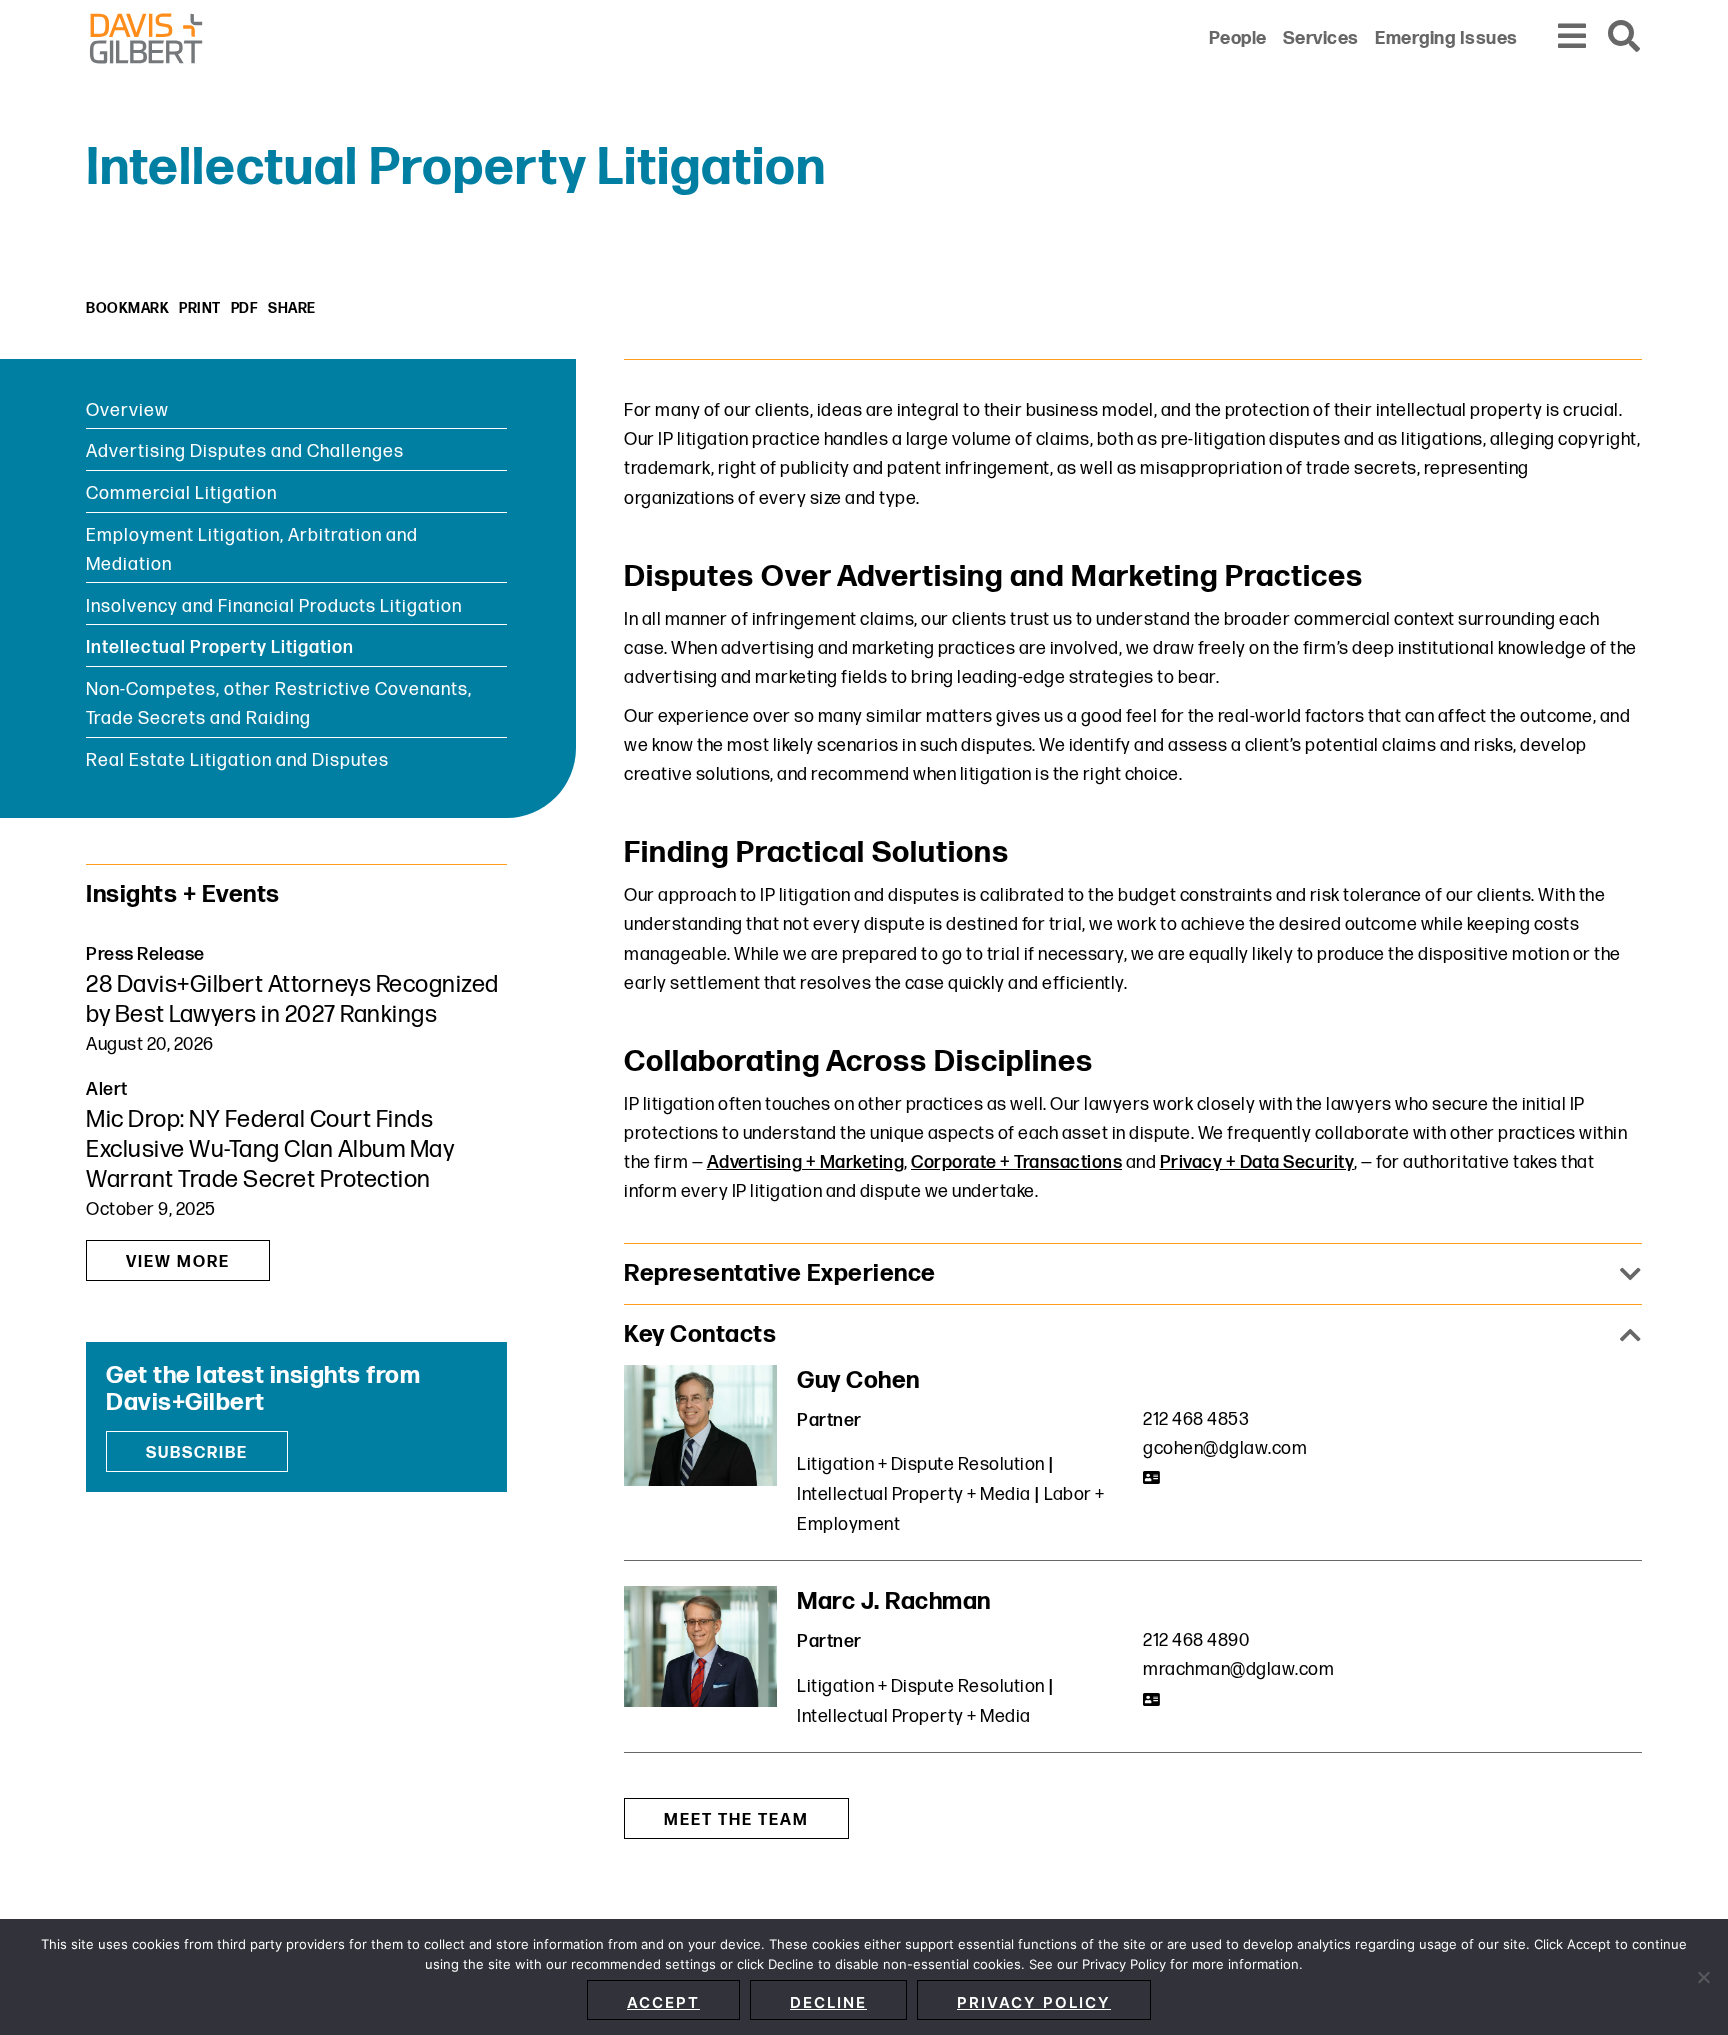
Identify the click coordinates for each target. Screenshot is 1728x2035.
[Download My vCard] (1152, 1478)
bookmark (127, 308)
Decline (828, 2002)
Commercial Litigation (181, 493)
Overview (127, 410)
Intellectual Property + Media (914, 1494)
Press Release (145, 954)
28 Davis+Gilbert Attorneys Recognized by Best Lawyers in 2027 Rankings (292, 999)
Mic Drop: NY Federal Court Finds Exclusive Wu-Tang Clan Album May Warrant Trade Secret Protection (270, 1149)
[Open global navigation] (1573, 37)
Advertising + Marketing (806, 1162)
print (200, 308)
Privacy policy (1034, 2002)
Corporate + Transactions (1016, 1162)
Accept (663, 2002)
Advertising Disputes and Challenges (245, 451)
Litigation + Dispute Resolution (921, 1464)
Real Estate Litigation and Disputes (237, 760)
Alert (107, 1089)
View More (178, 1262)
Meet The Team (736, 1820)
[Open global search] (1625, 37)
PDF (245, 308)
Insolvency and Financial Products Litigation (274, 606)
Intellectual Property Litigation (220, 647)
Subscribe (197, 1453)
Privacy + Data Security (1257, 1162)
